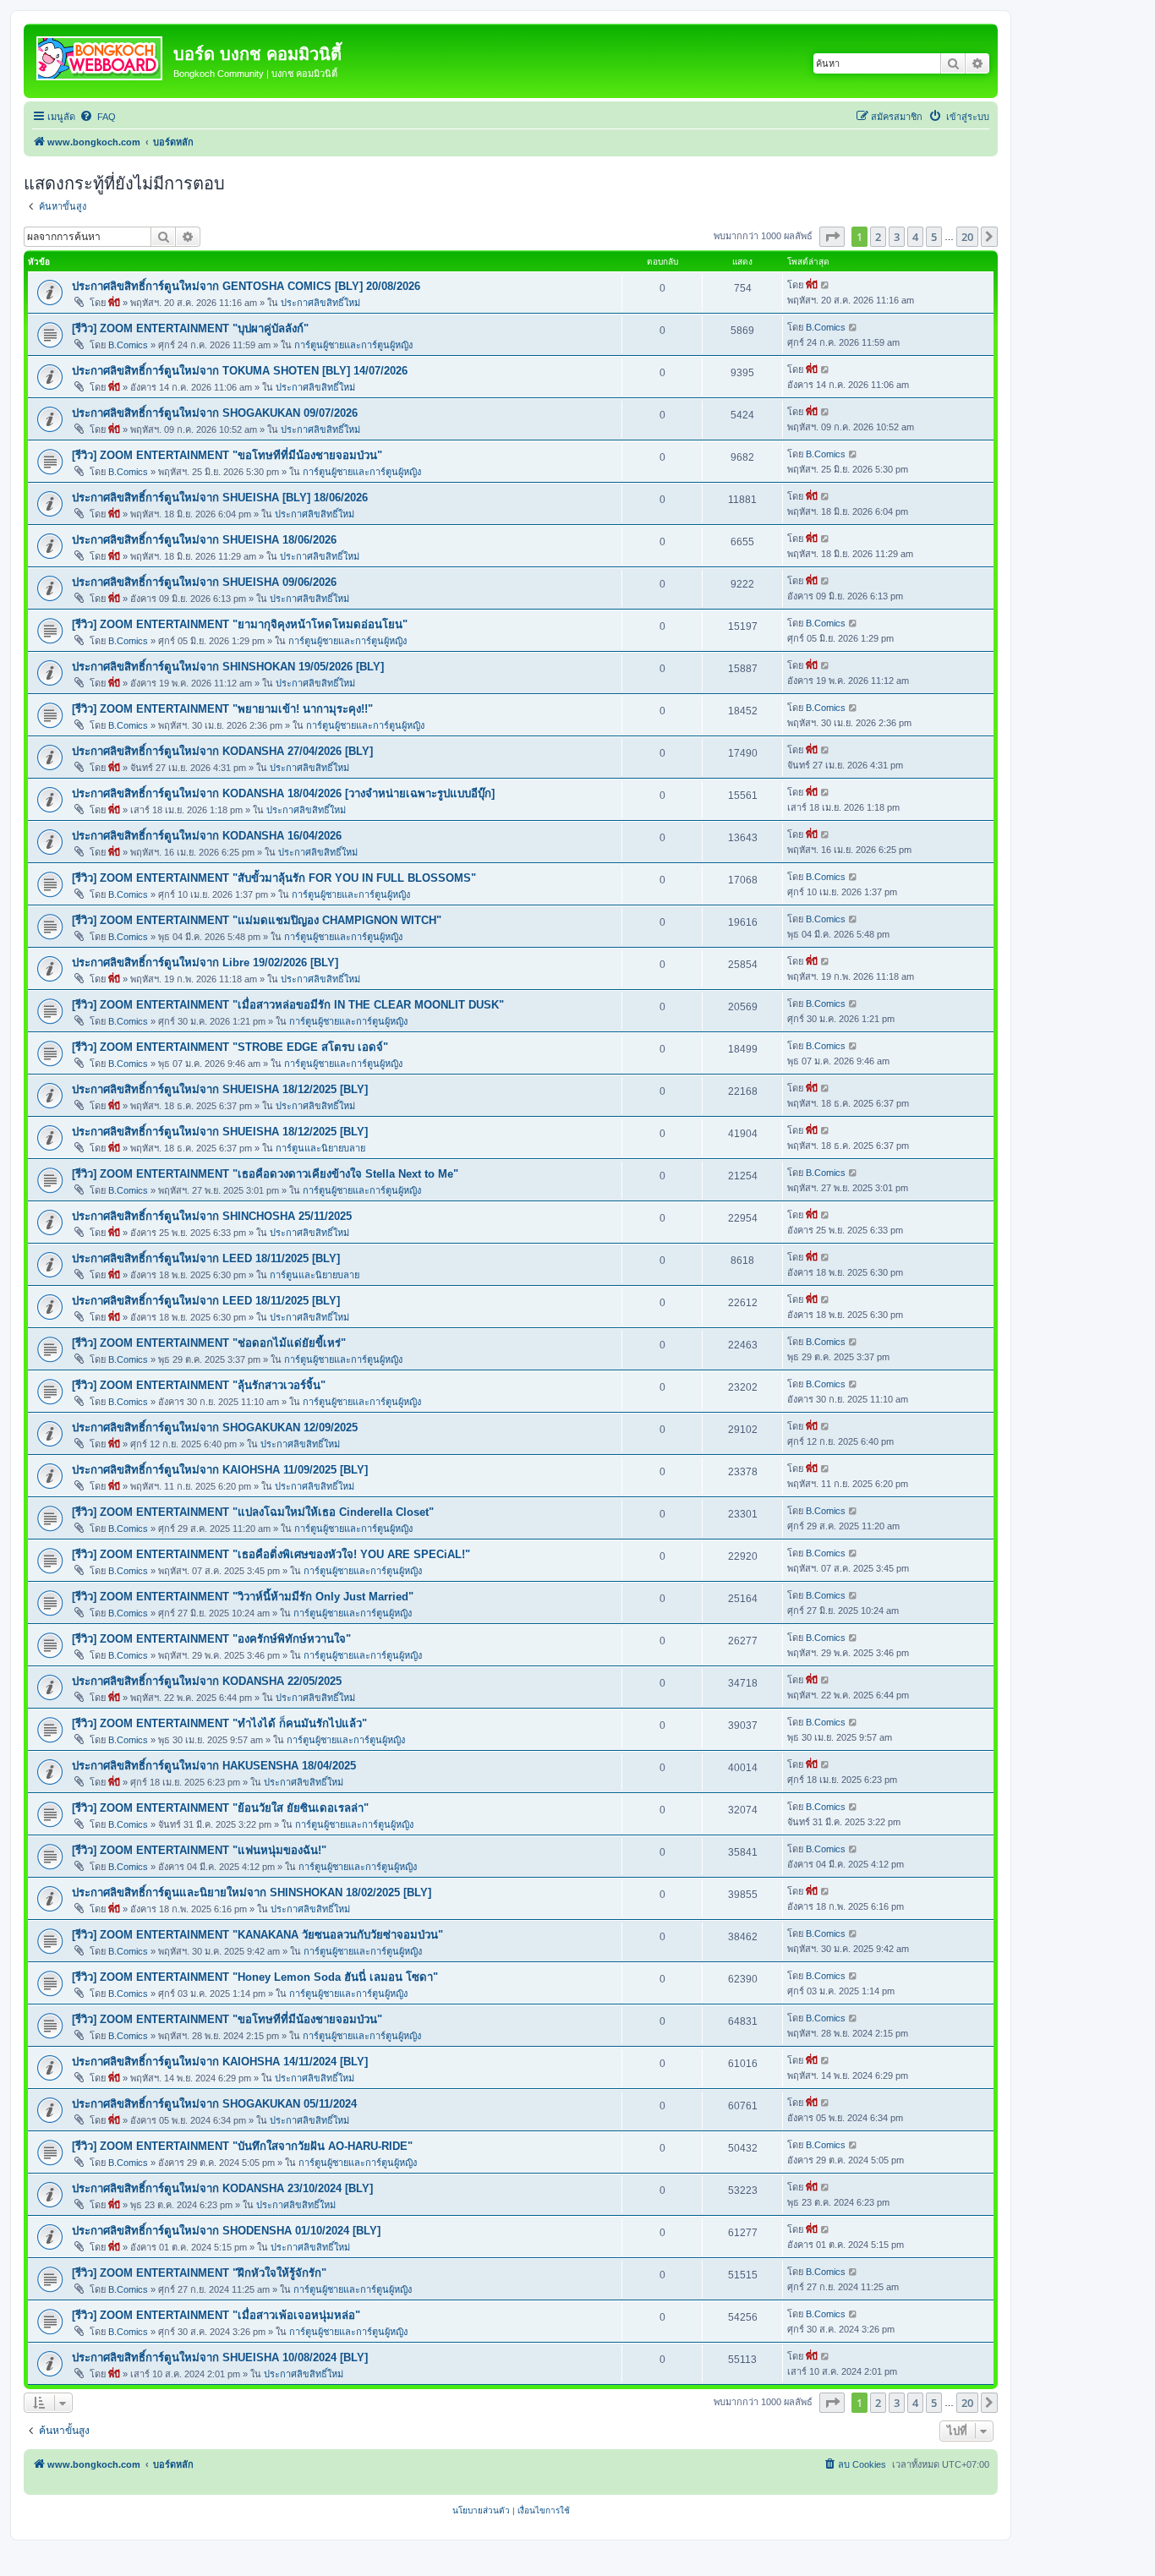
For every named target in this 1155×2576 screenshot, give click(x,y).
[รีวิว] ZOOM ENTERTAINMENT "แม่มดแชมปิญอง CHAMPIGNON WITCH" (257, 920)
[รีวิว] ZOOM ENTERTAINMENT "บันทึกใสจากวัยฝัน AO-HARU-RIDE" (242, 2146)
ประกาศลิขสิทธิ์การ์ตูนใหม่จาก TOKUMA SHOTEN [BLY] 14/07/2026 (240, 371)
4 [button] (915, 237)
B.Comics (128, 345)
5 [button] (934, 237)
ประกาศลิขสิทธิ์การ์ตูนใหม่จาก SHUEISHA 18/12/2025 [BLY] (220, 1089)
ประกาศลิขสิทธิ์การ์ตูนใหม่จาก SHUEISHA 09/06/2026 (204, 582)
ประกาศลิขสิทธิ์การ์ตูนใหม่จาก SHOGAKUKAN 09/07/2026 (215, 413)
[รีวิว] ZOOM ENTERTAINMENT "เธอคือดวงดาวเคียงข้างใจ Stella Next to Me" (265, 1174)
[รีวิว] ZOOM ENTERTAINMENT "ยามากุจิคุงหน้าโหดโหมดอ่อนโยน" (240, 624)
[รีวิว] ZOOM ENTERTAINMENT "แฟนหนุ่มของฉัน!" (199, 1850)
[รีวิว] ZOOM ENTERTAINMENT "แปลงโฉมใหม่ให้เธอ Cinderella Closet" (253, 1512)
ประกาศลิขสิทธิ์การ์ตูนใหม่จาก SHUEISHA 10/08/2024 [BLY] (220, 2357)
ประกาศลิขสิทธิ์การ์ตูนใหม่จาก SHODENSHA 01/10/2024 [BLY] (226, 2231)
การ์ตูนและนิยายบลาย (320, 1148)
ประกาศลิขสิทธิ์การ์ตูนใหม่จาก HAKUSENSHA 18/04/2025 (214, 1766)
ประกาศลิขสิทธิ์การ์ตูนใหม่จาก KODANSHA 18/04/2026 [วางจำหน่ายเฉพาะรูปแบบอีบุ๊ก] (283, 793)
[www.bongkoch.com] (101, 55)
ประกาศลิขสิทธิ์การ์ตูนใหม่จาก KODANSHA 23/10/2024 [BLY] (222, 2188)
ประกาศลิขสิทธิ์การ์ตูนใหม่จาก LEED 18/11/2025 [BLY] (206, 1258)
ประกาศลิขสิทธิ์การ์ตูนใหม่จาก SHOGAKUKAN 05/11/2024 (214, 2104)
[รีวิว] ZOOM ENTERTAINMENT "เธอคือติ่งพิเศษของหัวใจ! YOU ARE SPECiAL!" (271, 1554)
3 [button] (897, 237)
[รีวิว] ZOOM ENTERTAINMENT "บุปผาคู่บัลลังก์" (190, 328)
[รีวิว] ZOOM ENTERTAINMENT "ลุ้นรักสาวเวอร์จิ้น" (199, 1385)
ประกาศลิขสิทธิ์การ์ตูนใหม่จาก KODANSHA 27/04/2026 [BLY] (222, 751)
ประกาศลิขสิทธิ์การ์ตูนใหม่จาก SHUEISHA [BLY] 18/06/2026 (220, 498)
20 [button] (967, 237)
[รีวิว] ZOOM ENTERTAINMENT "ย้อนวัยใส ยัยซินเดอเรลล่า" (220, 1808)
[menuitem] (98, 117)
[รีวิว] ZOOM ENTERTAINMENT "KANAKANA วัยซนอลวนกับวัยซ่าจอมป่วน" (257, 1935)
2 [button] (878, 237)
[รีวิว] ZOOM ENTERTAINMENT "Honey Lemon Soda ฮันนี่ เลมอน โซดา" (255, 1977)
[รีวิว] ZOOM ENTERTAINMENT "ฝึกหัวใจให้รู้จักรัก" (199, 2273)
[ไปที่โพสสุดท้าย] (826, 285)
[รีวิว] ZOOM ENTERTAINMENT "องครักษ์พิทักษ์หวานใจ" (211, 1639)
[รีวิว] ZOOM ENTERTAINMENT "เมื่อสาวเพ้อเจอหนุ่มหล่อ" (216, 2315)
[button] (832, 237)
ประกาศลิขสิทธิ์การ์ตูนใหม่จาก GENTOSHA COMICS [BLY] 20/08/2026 (246, 286)
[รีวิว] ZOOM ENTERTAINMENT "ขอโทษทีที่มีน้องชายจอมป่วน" (227, 455)
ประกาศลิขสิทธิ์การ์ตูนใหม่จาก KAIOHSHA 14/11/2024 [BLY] (220, 2062)
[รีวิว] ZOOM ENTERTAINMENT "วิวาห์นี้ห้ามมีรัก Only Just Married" (243, 1597)
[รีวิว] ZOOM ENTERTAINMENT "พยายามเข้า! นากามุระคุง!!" (222, 709)
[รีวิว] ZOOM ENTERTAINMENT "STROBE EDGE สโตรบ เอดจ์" (230, 1047)
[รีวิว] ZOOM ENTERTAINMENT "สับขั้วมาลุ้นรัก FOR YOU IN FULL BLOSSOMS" (274, 878)
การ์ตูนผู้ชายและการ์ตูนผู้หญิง (353, 345)
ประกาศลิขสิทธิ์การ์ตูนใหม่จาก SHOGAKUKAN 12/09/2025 (215, 1427)
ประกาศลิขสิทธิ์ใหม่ (320, 303)
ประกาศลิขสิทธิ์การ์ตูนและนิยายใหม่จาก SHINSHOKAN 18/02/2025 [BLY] (252, 1892)
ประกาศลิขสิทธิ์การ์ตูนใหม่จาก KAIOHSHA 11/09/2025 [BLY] (220, 1470)
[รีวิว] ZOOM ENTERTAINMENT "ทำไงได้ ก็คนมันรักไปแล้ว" (219, 1723)
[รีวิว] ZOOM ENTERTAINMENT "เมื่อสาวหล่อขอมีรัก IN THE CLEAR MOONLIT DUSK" (288, 1005)
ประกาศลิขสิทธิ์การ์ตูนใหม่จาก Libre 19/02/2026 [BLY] (205, 963)
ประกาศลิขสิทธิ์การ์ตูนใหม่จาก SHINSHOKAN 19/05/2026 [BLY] (228, 667)
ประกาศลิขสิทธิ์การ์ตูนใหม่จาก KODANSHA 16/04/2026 (207, 836)
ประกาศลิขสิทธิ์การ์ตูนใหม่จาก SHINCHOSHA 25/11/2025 (212, 1216)
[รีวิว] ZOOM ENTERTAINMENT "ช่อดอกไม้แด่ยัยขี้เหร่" (209, 1343)
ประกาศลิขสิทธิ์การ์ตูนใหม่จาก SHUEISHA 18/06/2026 (204, 540)
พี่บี (114, 303)
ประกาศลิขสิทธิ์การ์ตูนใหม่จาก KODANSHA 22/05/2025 (207, 1681)
